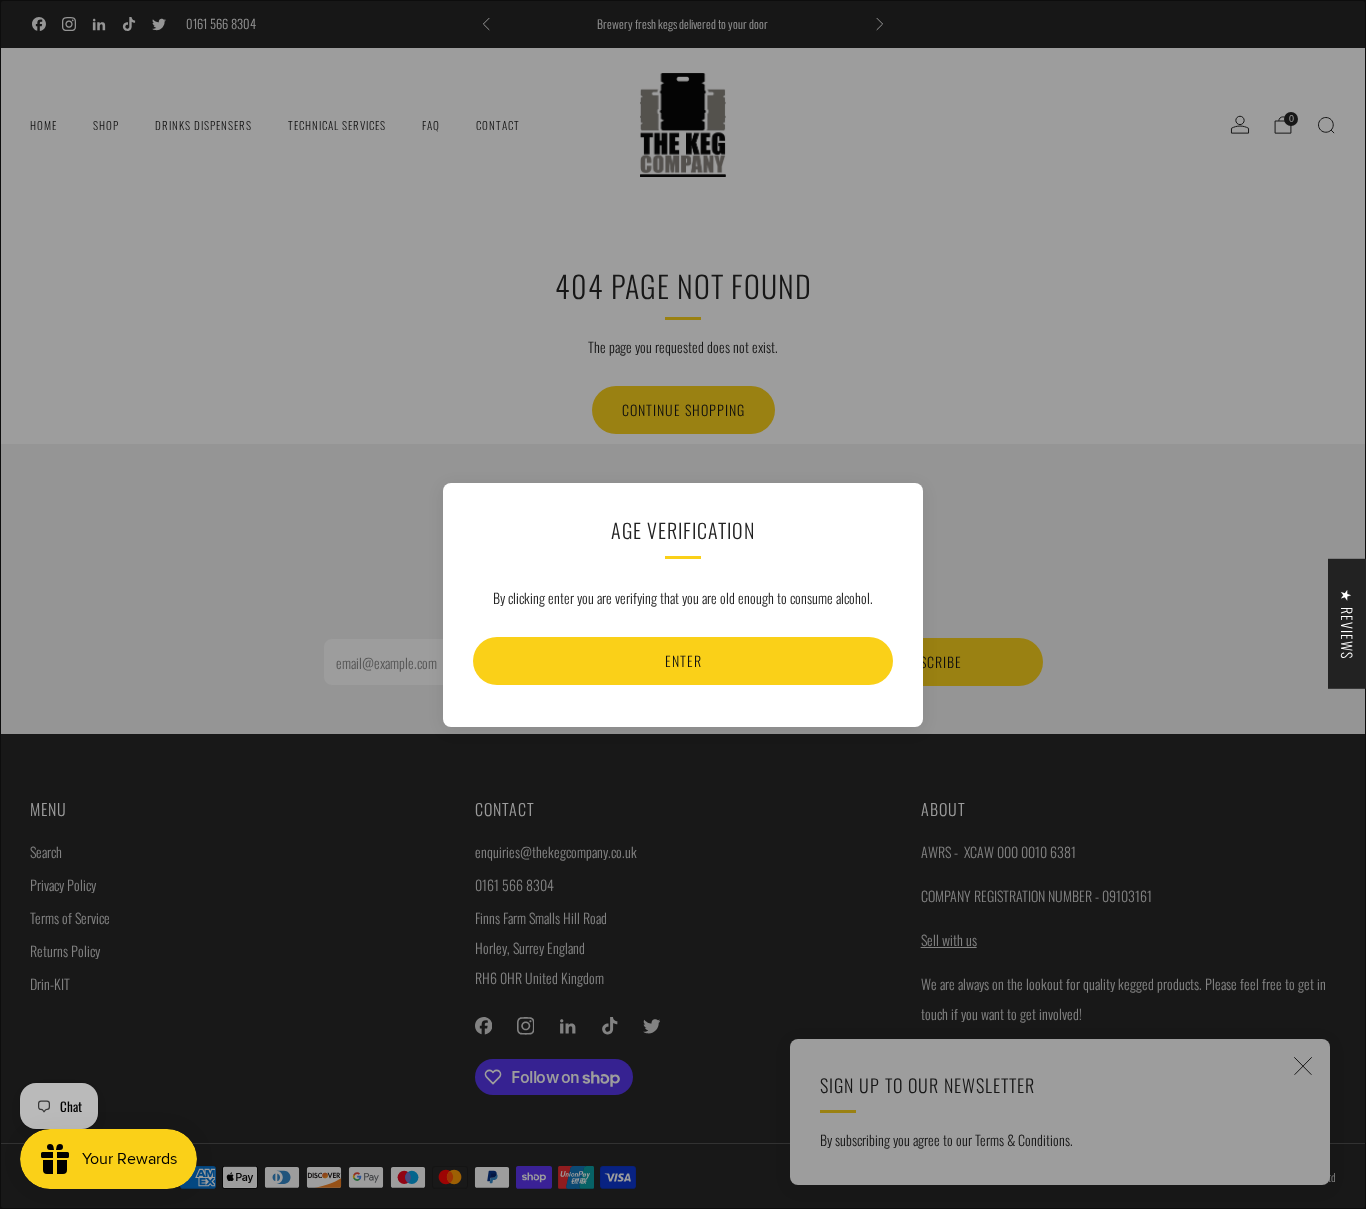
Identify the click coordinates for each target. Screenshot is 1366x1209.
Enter (683, 660)
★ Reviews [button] (1347, 623)
